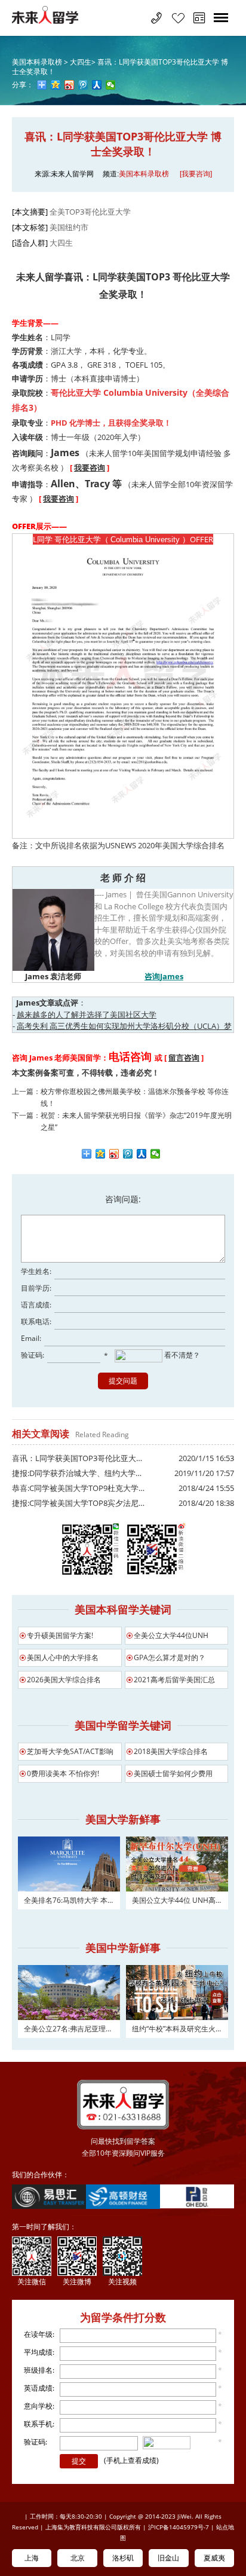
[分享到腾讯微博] (83, 85)
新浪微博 (114, 1154)
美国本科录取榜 (144, 174)
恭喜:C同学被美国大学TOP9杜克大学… (78, 1488)
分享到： (87, 1154)
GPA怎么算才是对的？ (170, 1657)
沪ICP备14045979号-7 (179, 2527)
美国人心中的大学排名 (63, 1657)
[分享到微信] (111, 85)
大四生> (83, 62)
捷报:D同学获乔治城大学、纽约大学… (77, 1473)
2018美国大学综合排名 (171, 1751)
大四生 (61, 243)
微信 (156, 1154)
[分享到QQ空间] (56, 85)
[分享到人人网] (97, 85)
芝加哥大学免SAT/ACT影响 (70, 1751)
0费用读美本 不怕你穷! (63, 1773)
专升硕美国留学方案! (60, 1635)
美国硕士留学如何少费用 (173, 1773)
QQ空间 (101, 1154)
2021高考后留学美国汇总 (174, 1680)
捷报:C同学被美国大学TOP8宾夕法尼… (78, 1503)
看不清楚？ (181, 1356)
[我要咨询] (196, 174)
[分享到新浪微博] (70, 85)
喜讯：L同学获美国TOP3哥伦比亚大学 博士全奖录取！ (120, 67)
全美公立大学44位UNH (171, 1635)
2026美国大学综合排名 (64, 1680)
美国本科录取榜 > (41, 62)
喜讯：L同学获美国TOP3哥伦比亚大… (77, 1458)
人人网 (142, 1154)
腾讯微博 (128, 1154)
